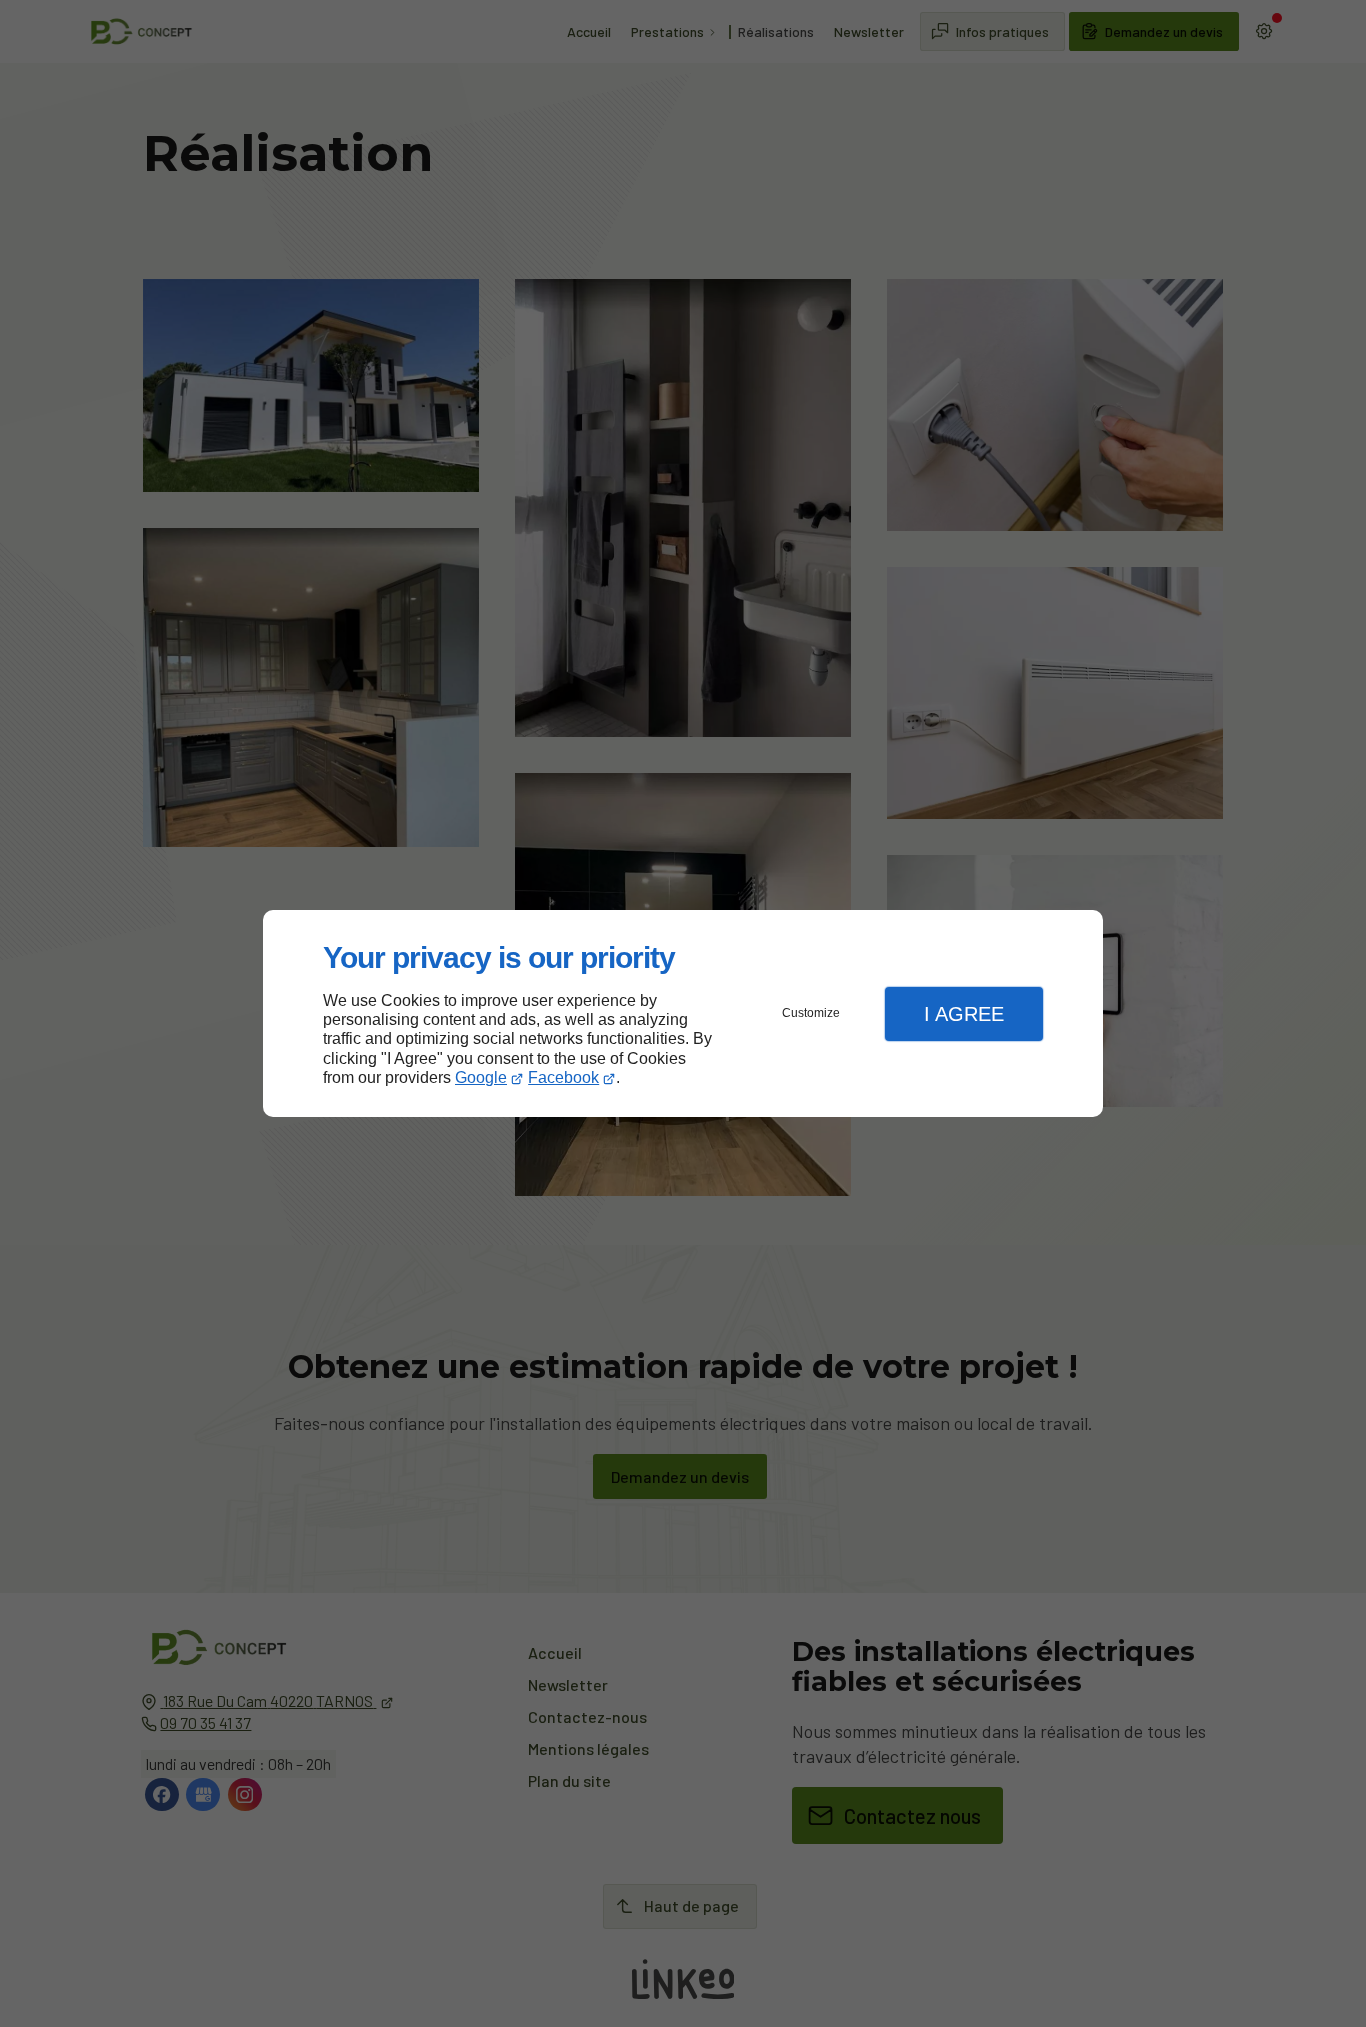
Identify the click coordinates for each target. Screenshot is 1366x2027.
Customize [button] (811, 1013)
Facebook (563, 1077)
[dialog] (683, 1013)
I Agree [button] (964, 1014)
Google (481, 1077)
